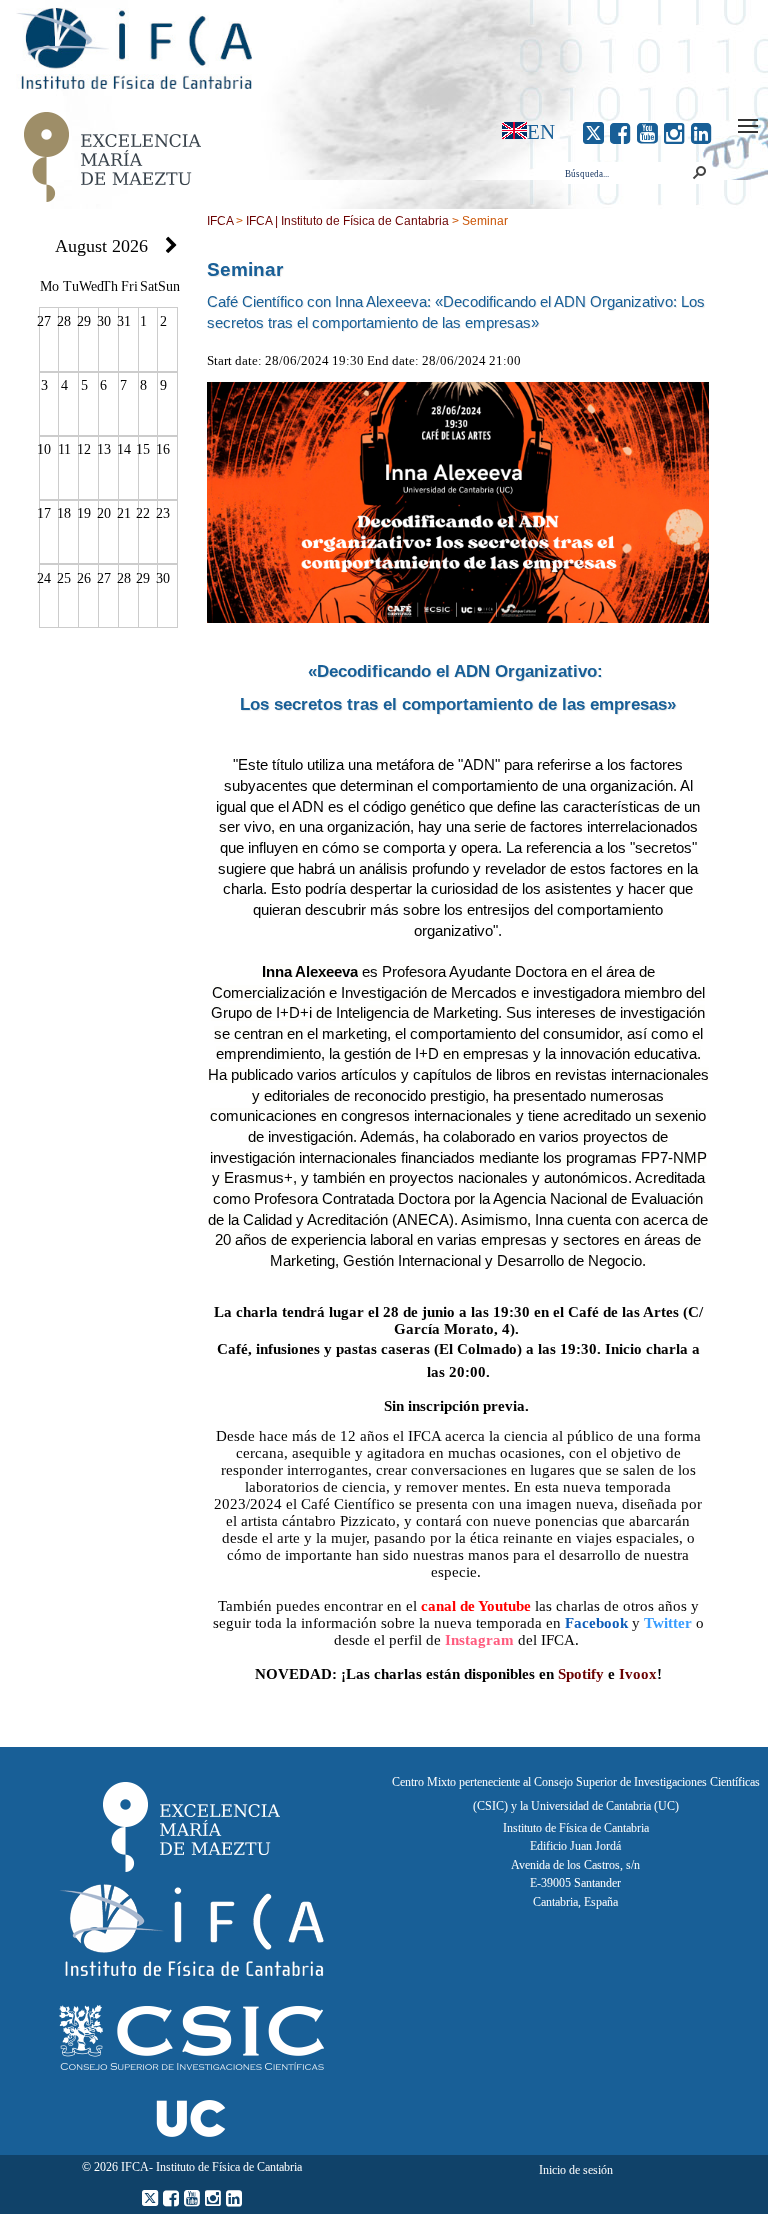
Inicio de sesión (576, 2170)
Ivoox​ (638, 1674)
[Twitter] (593, 133)
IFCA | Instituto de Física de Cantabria (347, 221)
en (541, 131)
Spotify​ (581, 1674)
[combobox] (625, 174)
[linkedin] (701, 133)
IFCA (220, 221)
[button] (699, 173)
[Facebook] (620, 133)
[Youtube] (647, 133)
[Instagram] (674, 133)
